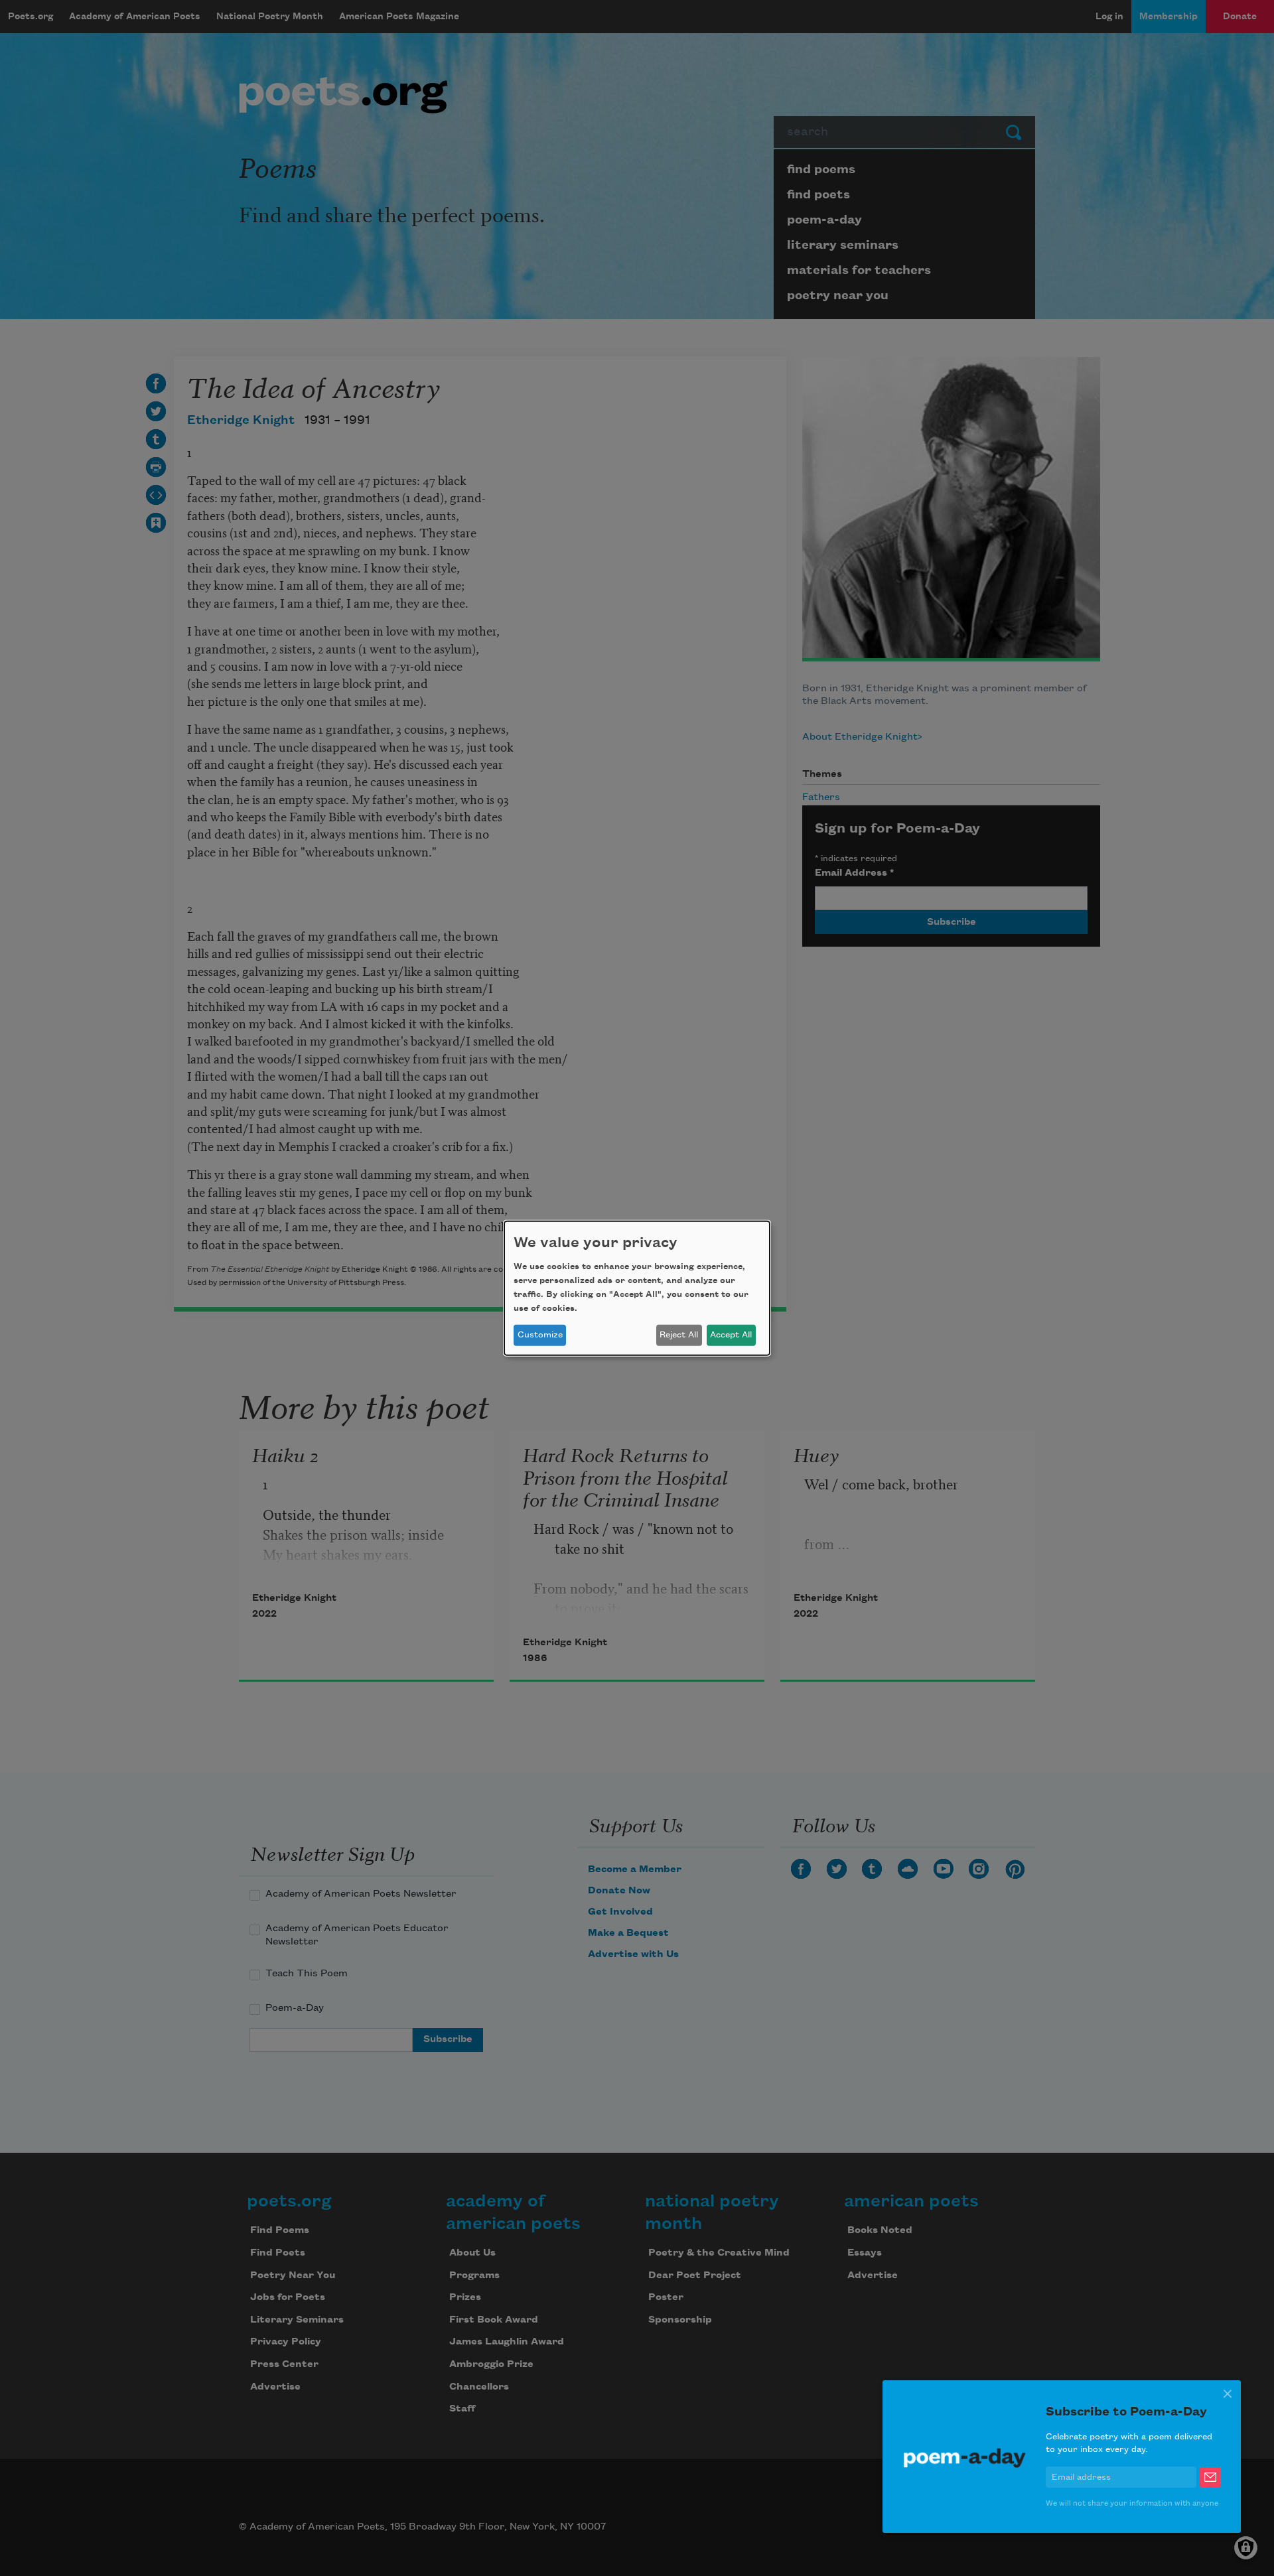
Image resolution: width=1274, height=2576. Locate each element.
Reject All (679, 1335)
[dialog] (637, 1288)
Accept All (731, 1335)
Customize (540, 1335)
